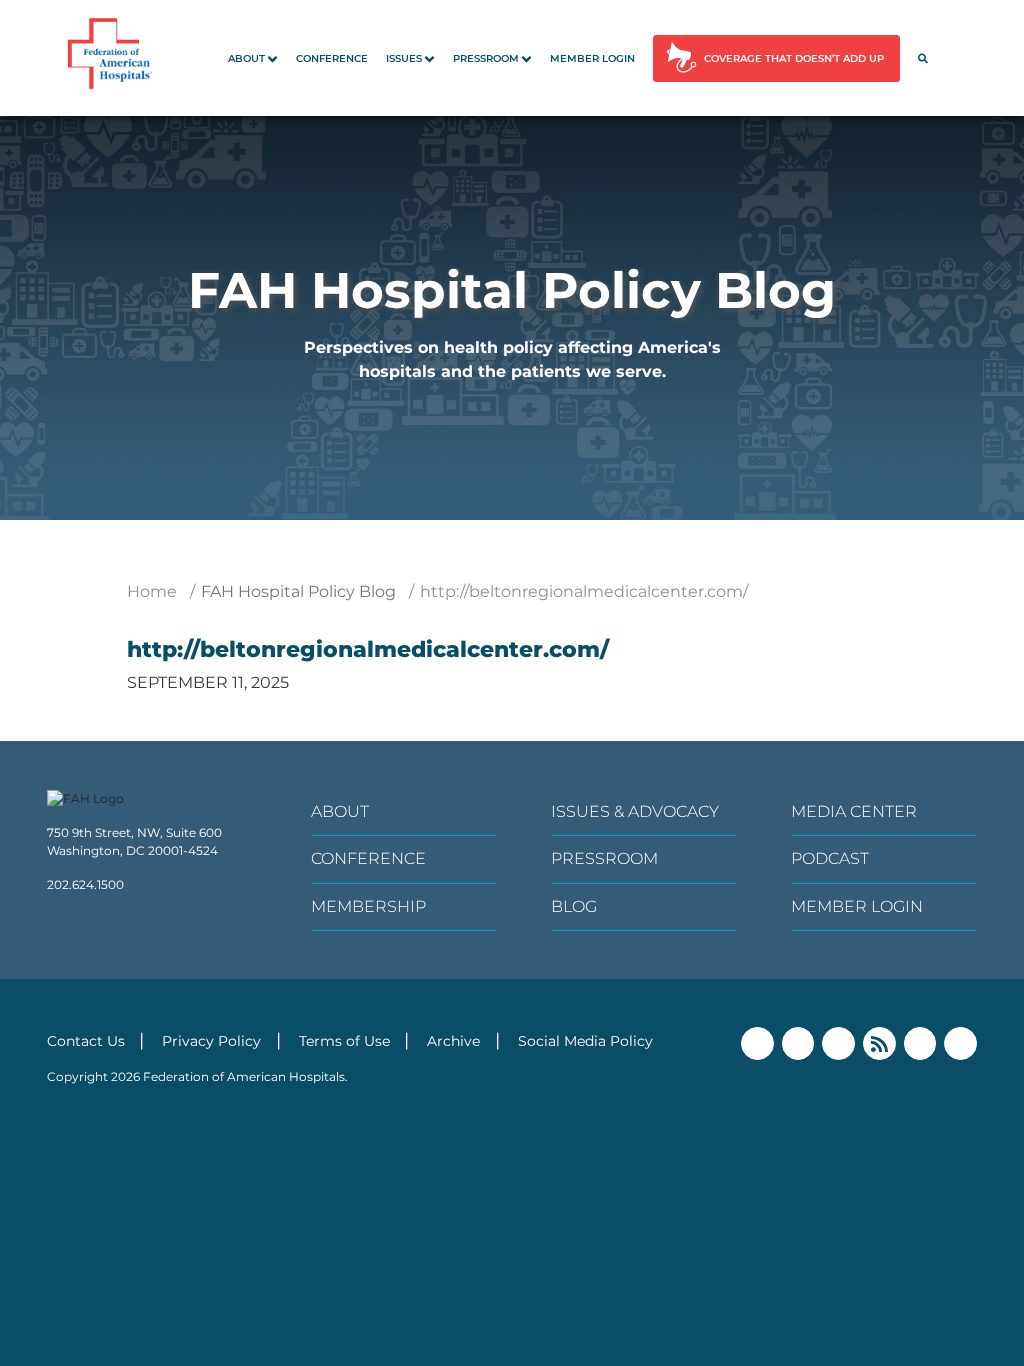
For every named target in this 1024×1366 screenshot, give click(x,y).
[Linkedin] (838, 1043)
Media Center (854, 811)
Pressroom (486, 58)
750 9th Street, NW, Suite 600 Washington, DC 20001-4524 (134, 841)
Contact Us (86, 1041)
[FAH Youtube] (920, 1043)
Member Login (592, 58)
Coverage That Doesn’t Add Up (794, 58)
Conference (332, 58)
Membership (368, 906)
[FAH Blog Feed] (879, 1043)
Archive (453, 1041)
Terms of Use (344, 1041)
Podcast (830, 858)
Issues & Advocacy (635, 811)
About (246, 58)
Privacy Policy (211, 1041)
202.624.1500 (85, 884)
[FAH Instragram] (960, 1043)
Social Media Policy (585, 1041)
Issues (404, 58)
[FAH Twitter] (798, 1043)
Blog (574, 906)
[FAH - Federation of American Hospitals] (113, 58)
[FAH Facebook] (757, 1043)
